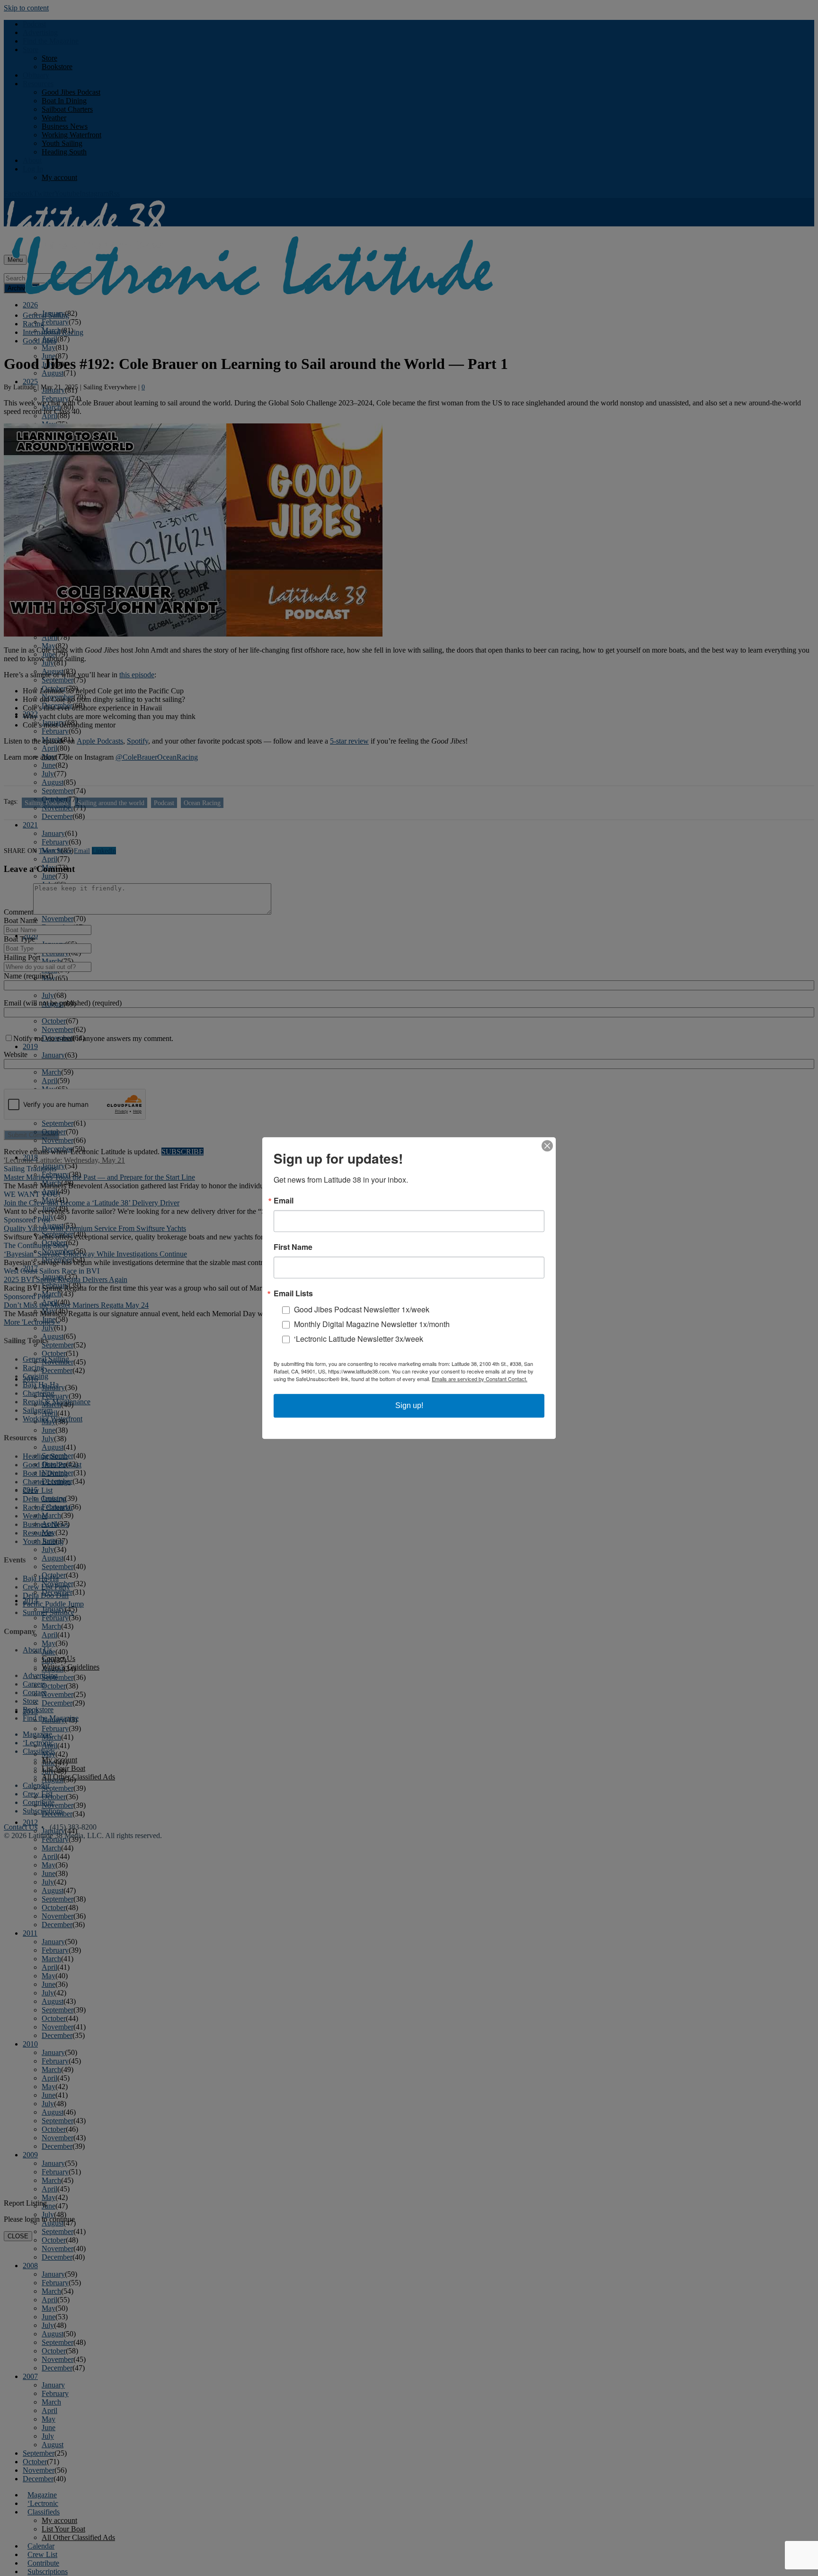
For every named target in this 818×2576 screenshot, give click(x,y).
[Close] (547, 1146)
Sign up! (409, 1405)
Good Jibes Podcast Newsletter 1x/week (362, 1309)
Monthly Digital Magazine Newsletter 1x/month (372, 1324)
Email (284, 1201)
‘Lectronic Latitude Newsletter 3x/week (359, 1339)
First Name (293, 1247)
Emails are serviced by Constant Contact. (480, 1379)
